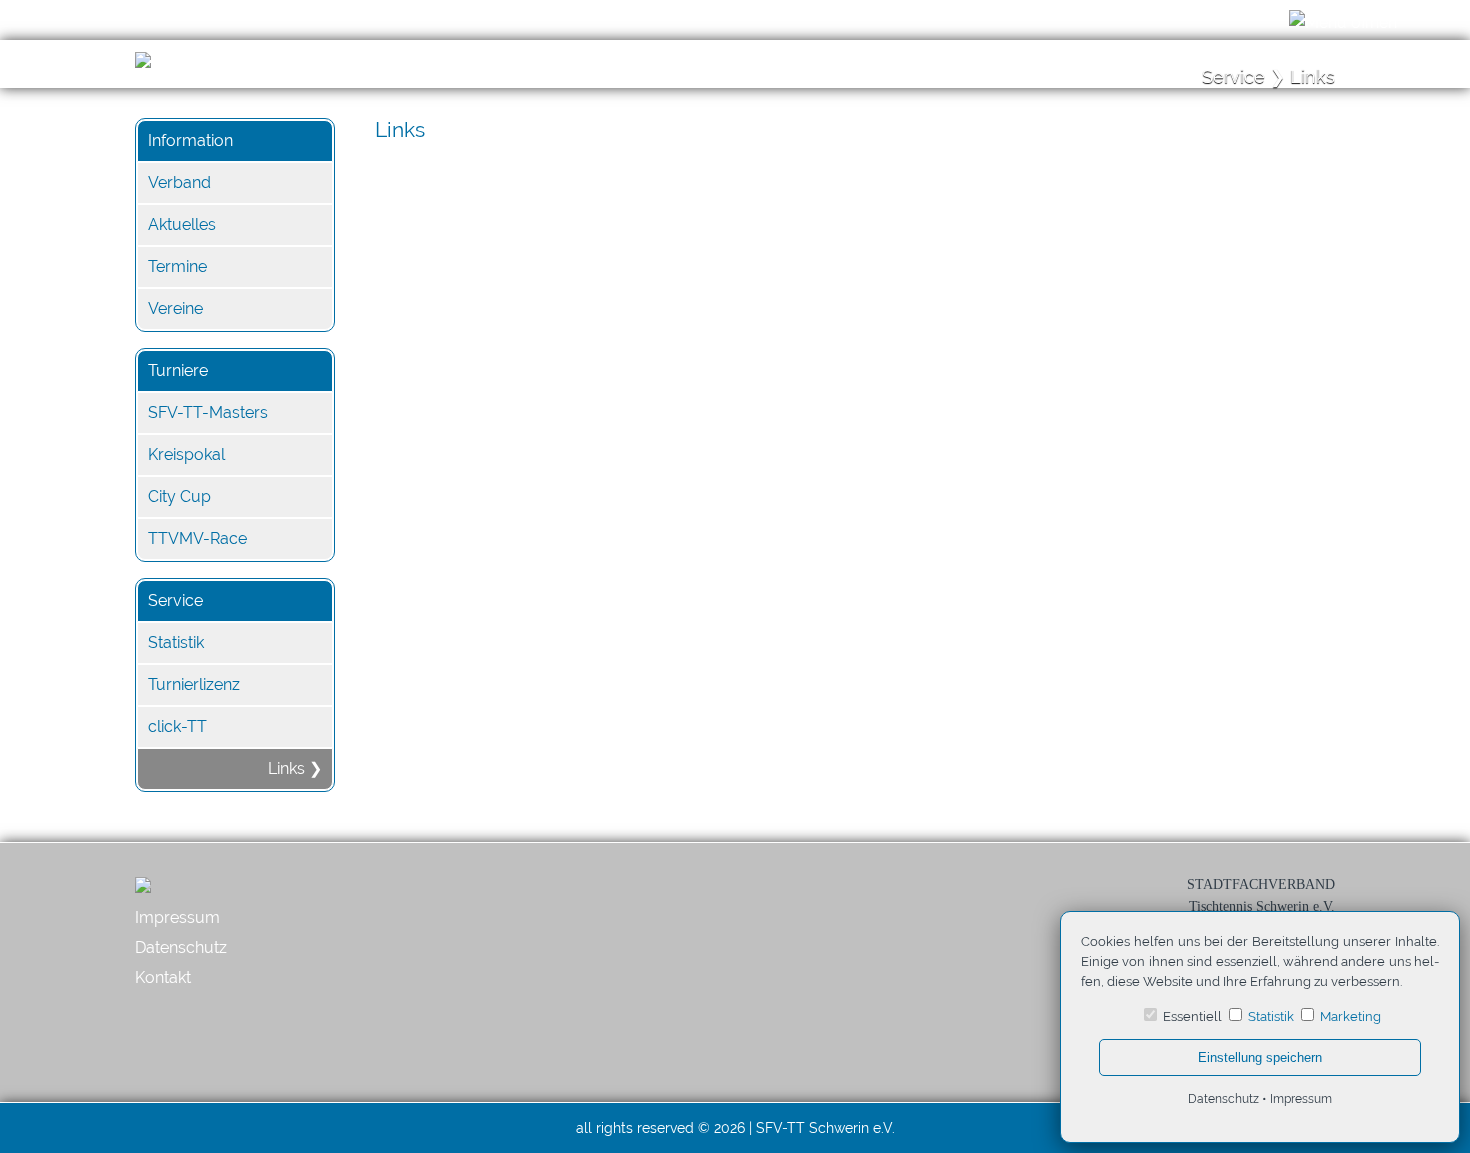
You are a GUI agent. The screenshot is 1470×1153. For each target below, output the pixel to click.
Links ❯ (295, 768)
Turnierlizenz (194, 684)
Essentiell (1192, 1016)
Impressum (177, 917)
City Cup (179, 496)
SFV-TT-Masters (208, 412)
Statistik (176, 642)
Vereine (175, 308)
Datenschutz (181, 947)
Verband (179, 182)
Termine (177, 266)
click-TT (177, 726)
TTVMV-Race (197, 538)
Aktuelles (182, 224)
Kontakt (163, 977)
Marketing (1350, 1016)
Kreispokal (186, 454)
